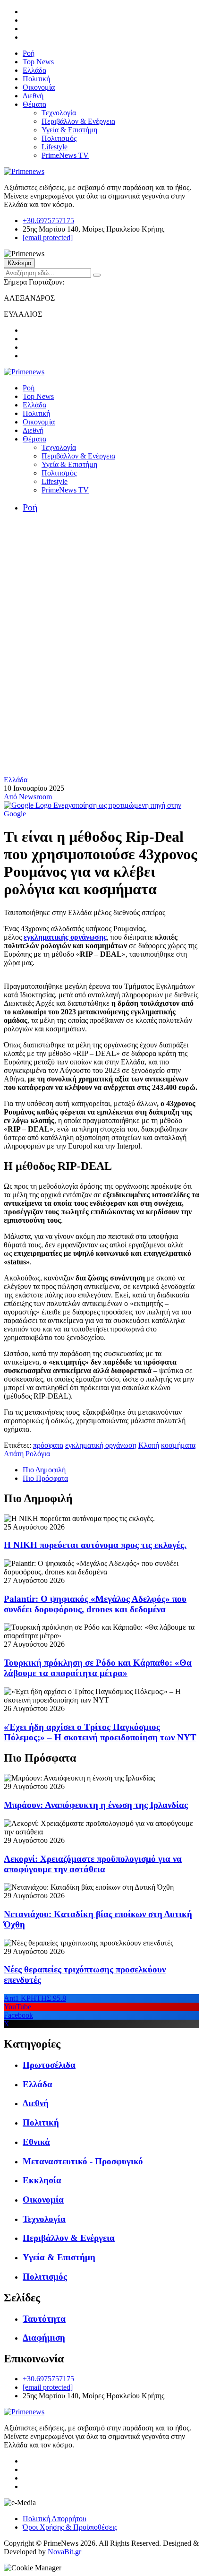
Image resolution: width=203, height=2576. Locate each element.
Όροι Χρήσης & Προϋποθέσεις (70, 2527)
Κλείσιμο (19, 263)
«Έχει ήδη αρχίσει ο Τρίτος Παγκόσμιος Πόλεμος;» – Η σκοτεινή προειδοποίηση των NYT (100, 1732)
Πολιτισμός (59, 138)
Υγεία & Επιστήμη (69, 130)
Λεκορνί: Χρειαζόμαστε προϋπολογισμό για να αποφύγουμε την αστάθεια (93, 1864)
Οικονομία (39, 87)
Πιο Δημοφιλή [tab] (44, 1470)
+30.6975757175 (48, 220)
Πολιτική (36, 79)
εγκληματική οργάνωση (101, 1445)
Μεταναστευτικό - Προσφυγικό (83, 2161)
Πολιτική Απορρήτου (55, 2519)
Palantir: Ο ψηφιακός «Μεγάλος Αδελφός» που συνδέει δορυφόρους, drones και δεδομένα (95, 1604)
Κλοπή (149, 1445)
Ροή (29, 53)
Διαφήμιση (44, 2338)
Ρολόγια (38, 1454)
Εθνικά (36, 2142)
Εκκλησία (42, 2180)
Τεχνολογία (59, 113)
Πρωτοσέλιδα (49, 2065)
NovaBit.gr (64, 2552)
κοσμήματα (178, 1445)
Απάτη (14, 1454)
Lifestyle (55, 147)
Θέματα (34, 104)
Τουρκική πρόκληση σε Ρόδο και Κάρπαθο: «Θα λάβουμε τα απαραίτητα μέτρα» (98, 1668)
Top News (38, 62)
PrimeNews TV (65, 155)
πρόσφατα (48, 1445)
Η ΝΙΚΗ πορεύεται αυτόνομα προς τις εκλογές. (95, 1545)
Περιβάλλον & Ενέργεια (78, 121)
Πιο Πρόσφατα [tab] (45, 1478)
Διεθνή (33, 96)
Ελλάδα (34, 70)
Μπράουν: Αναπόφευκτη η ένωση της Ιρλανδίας (96, 1805)
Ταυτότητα (44, 2319)
